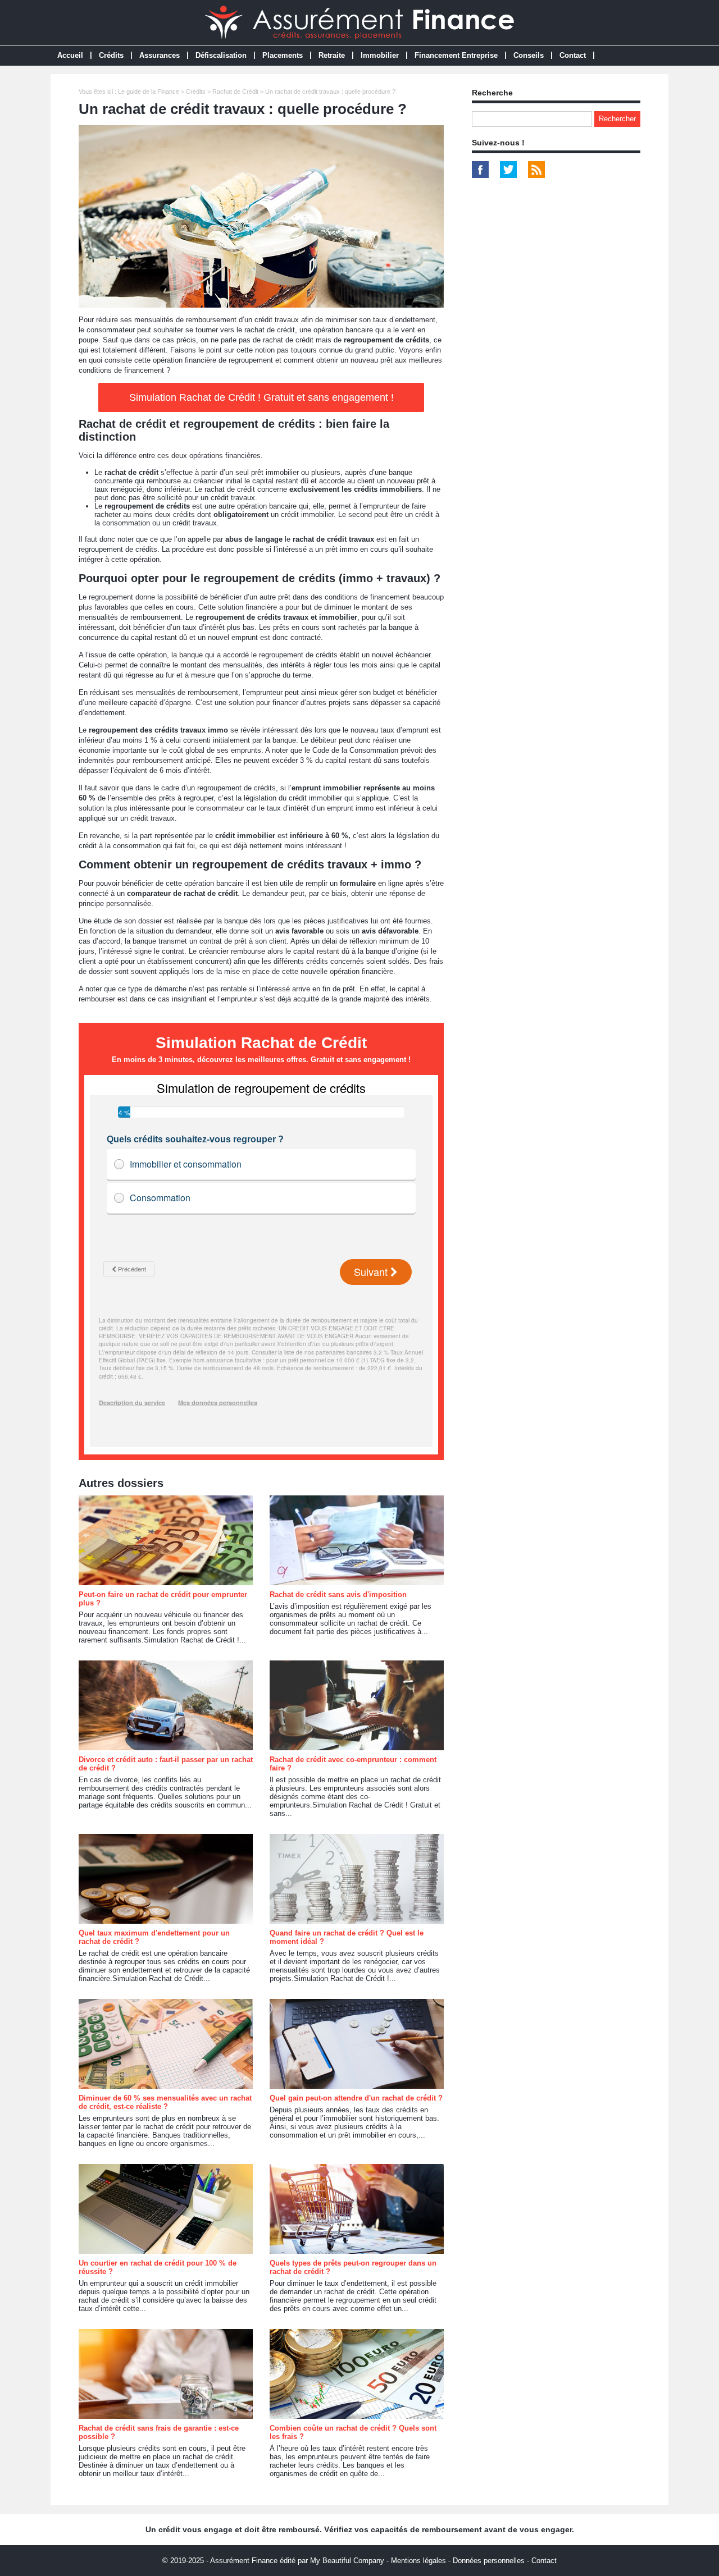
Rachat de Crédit (235, 91)
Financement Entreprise (456, 55)
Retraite (332, 55)
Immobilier (380, 55)
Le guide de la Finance (149, 91)
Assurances (160, 55)
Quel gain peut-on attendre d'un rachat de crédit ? (356, 2098)
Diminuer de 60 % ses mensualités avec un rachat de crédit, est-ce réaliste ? (165, 2102)
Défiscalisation (221, 55)
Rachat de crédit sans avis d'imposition (338, 1594)
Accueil (70, 55)
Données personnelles (489, 2561)
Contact (573, 55)
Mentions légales (418, 2561)
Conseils (529, 55)
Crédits (111, 55)
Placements (283, 55)
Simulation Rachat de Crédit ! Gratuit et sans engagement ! (261, 397)
